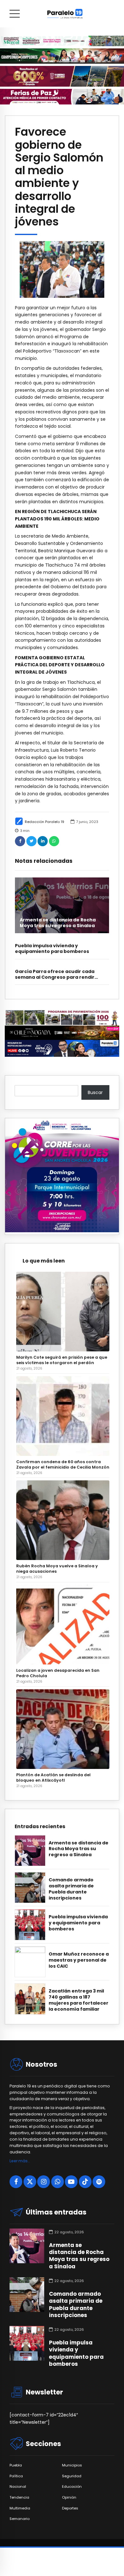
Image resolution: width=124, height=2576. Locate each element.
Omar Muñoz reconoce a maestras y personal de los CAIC (79, 1960)
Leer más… (20, 2161)
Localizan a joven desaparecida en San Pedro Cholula (58, 1673)
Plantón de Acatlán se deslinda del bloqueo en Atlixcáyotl (53, 1778)
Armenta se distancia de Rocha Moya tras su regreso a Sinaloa (58, 923)
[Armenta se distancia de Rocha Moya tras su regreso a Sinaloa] (62, 905)
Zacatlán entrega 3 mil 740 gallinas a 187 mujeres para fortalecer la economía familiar (79, 2000)
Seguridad (72, 2476)
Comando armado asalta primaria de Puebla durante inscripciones (71, 1889)
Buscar (95, 1092)
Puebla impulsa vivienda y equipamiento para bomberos (52, 948)
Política (16, 2476)
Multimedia (20, 2508)
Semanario (20, 2519)
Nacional (18, 2487)
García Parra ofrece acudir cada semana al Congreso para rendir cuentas (55, 977)
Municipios (72, 2465)
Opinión (69, 2497)
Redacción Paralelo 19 (45, 822)
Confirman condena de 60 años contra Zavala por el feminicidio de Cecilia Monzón (63, 1464)
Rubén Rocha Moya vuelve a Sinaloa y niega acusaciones (57, 1569)
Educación (72, 2487)
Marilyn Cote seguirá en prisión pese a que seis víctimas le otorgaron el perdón (62, 1360)
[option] (62, 269)
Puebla (16, 2465)
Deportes (70, 2508)
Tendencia (19, 2497)
